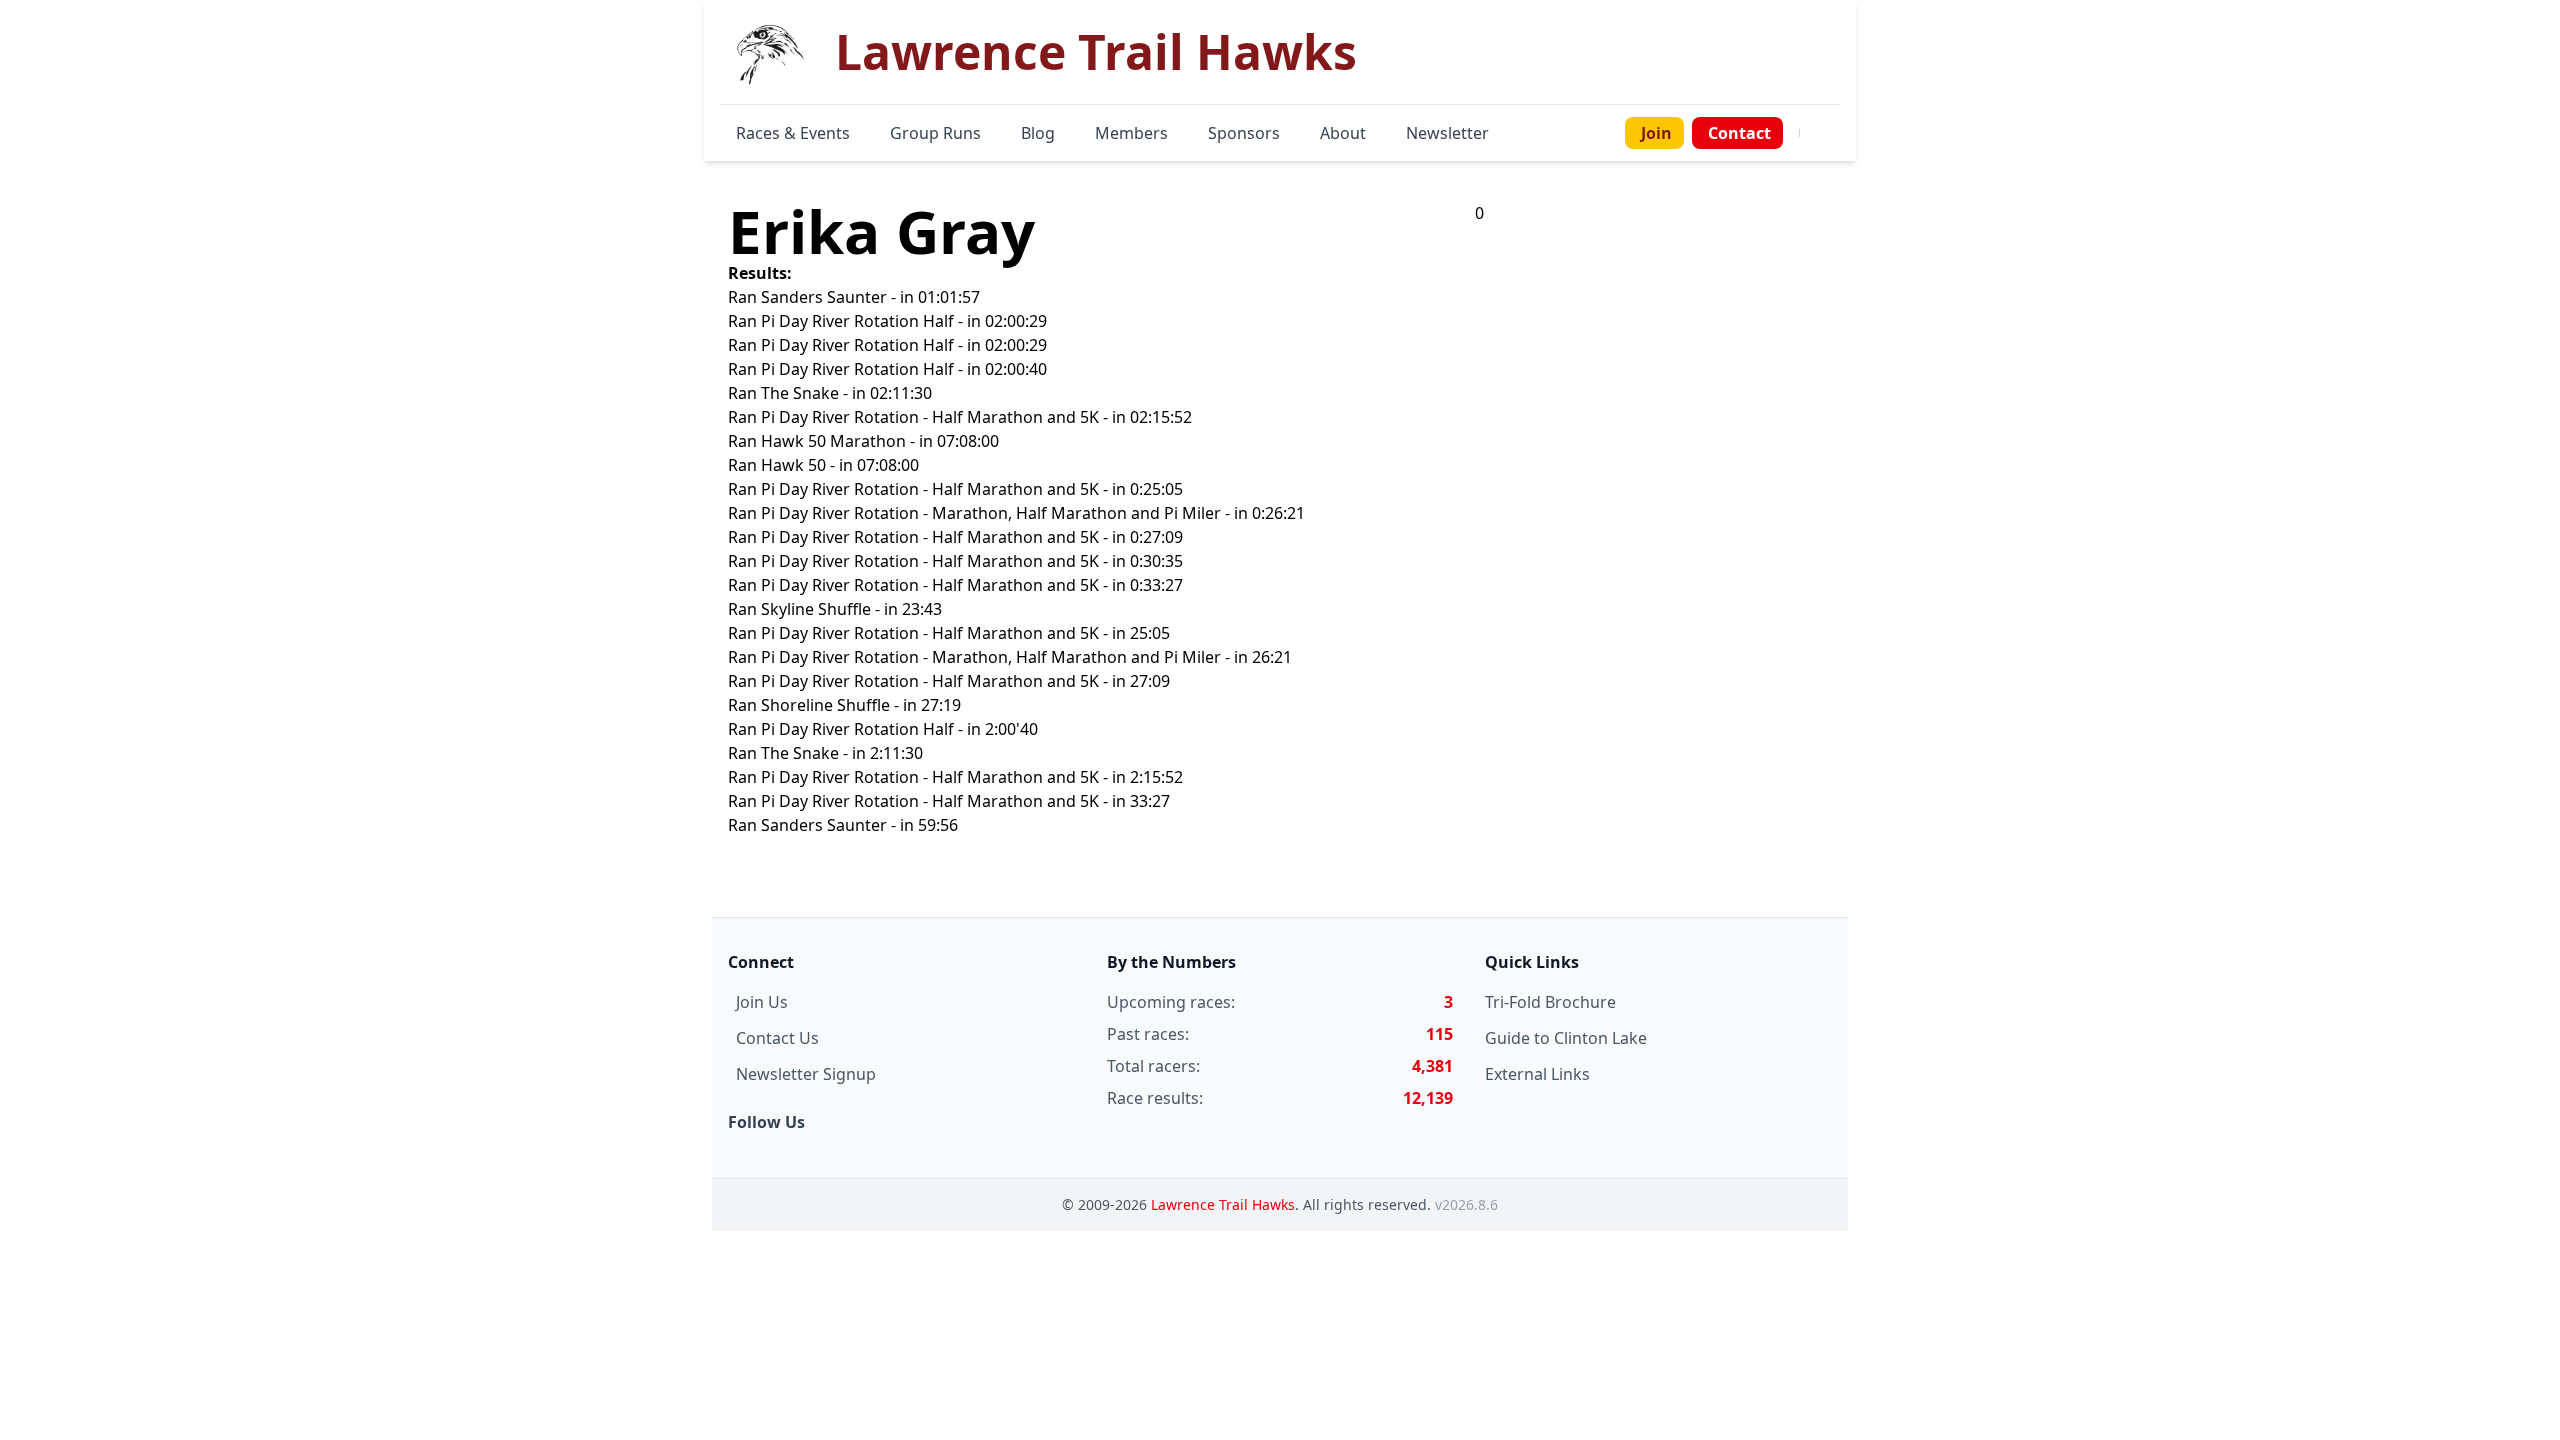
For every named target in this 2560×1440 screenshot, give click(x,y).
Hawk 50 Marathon (833, 441)
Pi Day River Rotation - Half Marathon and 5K (930, 417)
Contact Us (777, 1038)
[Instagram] (1824, 133)
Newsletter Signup (806, 1074)
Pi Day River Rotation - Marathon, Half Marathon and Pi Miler (991, 513)
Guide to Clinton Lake (1566, 1038)
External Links (1537, 1074)
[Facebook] (1812, 133)
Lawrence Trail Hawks (1223, 1204)
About (1343, 133)
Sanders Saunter (824, 297)
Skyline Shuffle (816, 609)
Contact (1739, 133)
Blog (1038, 133)
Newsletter (1447, 133)
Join (1656, 133)
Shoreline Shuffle (825, 705)
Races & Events (793, 133)
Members (1131, 133)
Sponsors (1244, 133)
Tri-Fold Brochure (1550, 1002)
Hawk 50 (793, 465)
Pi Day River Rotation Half (857, 321)
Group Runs (935, 133)
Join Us (762, 1002)
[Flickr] (1836, 133)
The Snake (800, 393)
